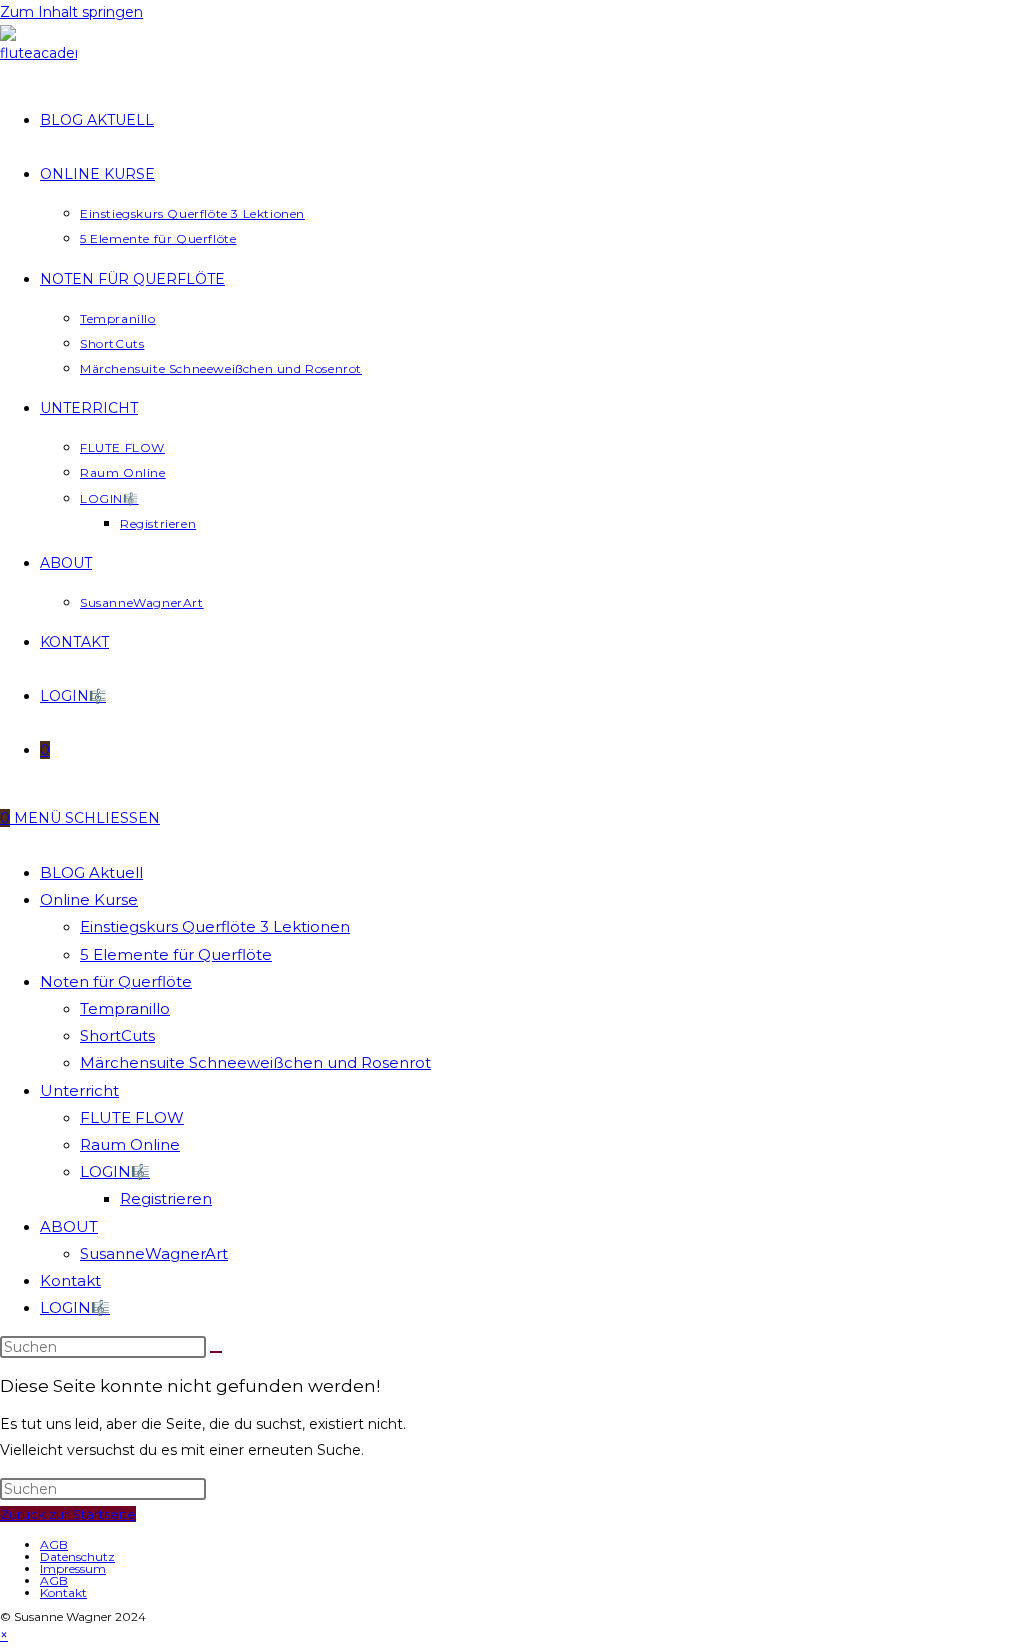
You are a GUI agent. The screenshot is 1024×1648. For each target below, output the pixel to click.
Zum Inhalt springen (71, 12)
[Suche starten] (216, 1352)
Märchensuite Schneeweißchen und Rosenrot (255, 1062)
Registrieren (166, 1198)
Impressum (73, 1568)
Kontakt (70, 1280)
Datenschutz (77, 1556)
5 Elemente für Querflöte (176, 954)
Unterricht (79, 1090)
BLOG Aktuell (91, 872)
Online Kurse (89, 899)
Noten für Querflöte (116, 981)
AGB (54, 1544)
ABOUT (69, 1226)
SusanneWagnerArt (154, 1253)
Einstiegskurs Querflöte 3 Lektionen (215, 926)
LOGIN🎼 (115, 1171)
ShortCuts (117, 1035)
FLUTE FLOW (132, 1117)
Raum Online (130, 1144)
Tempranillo (125, 1008)
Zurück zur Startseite (68, 1514)
